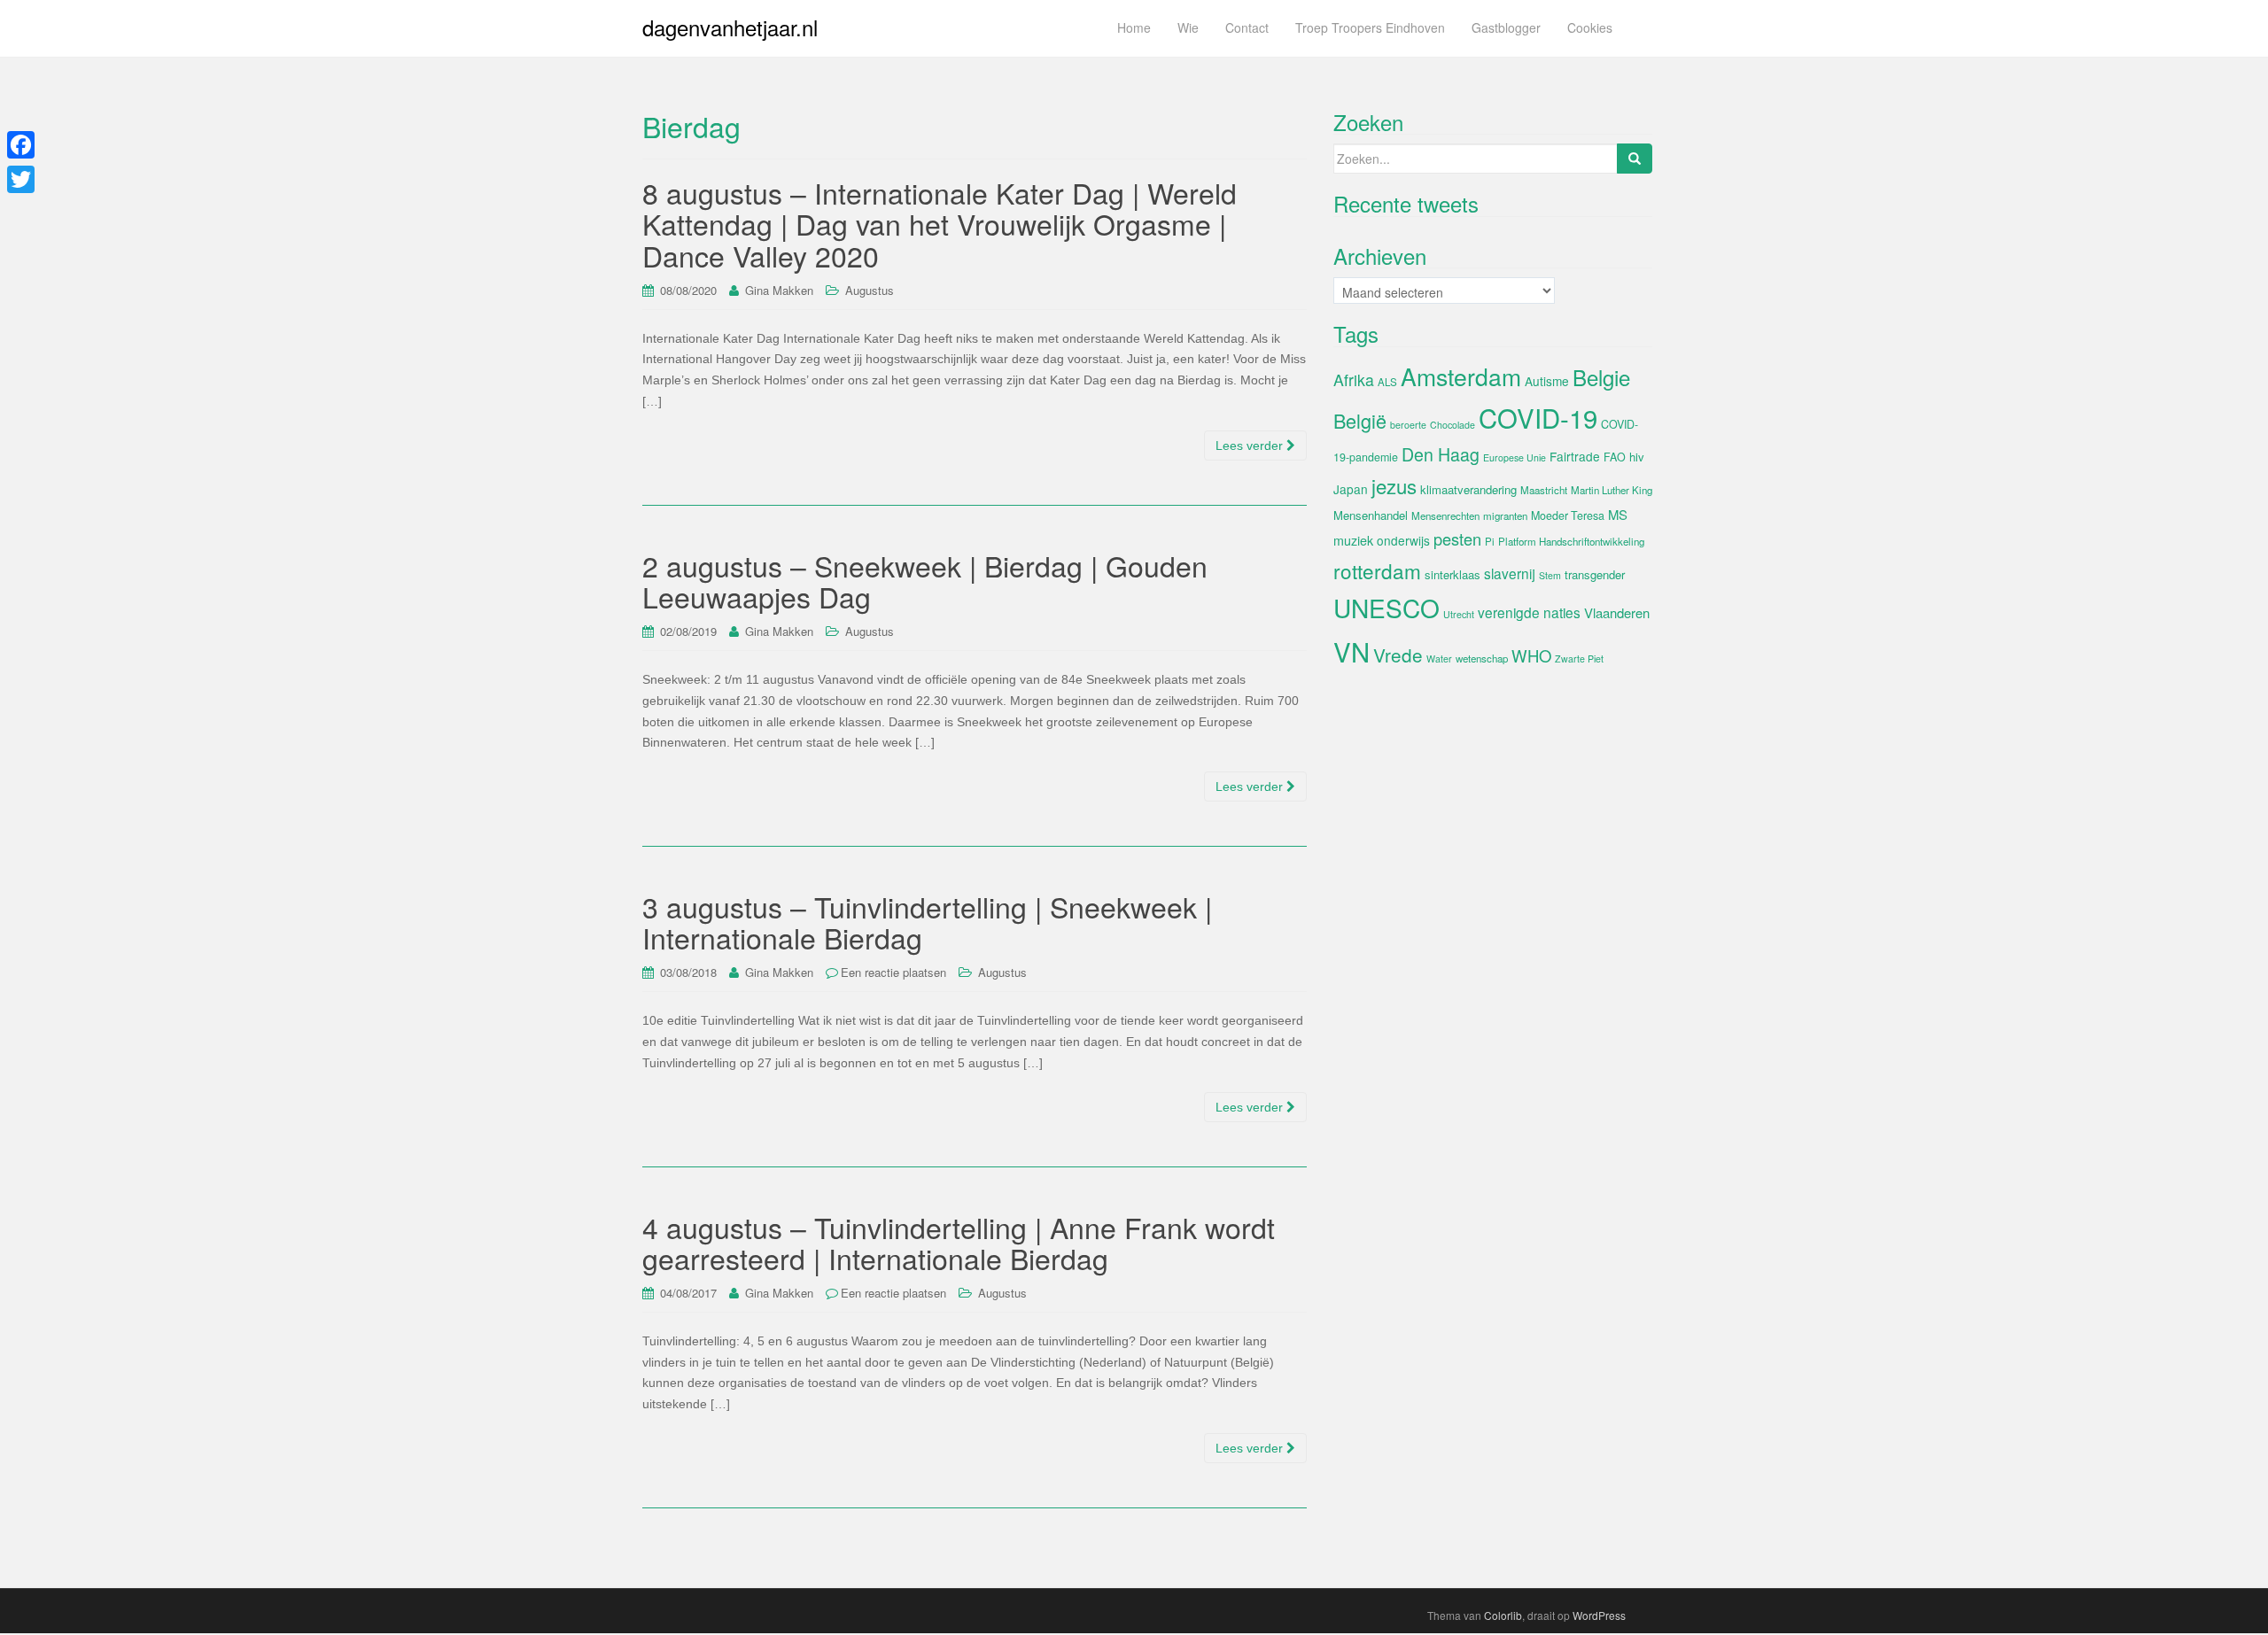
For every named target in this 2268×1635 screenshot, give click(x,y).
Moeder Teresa (1568, 515)
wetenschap (1482, 658)
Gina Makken (779, 290)
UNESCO (1386, 608)
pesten (1457, 539)
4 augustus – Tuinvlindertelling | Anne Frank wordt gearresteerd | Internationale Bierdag (959, 1242)
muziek (1353, 540)
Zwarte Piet (1579, 659)
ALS (1387, 382)
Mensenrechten (1445, 515)
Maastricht (1544, 490)
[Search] (1635, 159)
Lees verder (1251, 446)
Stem (1550, 575)
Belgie (1601, 377)
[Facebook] (21, 145)
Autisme (1547, 381)
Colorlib (1503, 1615)
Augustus (870, 290)
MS (1618, 514)
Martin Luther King (1612, 490)
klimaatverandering (1468, 489)
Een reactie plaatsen (893, 972)
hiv (1637, 457)
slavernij (1510, 573)
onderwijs (1403, 540)
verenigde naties (1529, 612)
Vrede (1398, 655)
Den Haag (1441, 454)
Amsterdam (1461, 376)
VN (1351, 651)
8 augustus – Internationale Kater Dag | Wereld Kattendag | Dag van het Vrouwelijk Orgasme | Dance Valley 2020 (940, 223)
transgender (1595, 574)
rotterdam (1377, 570)
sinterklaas (1452, 574)
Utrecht (1459, 614)
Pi (1490, 541)
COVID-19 (1538, 417)
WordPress (1599, 1615)
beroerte (1408, 425)
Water (1439, 659)
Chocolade (1452, 425)
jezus (1394, 485)
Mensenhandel (1371, 515)
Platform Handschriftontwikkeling (1571, 541)
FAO (1615, 457)
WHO (1531, 655)
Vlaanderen (1617, 612)
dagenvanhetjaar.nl (730, 27)
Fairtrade (1575, 456)
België (1360, 420)
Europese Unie (1515, 457)
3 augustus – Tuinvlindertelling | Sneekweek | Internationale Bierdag (927, 922)
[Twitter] (21, 179)
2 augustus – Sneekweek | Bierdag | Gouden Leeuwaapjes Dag (925, 581)
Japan (1351, 489)
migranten (1505, 515)
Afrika (1354, 380)
